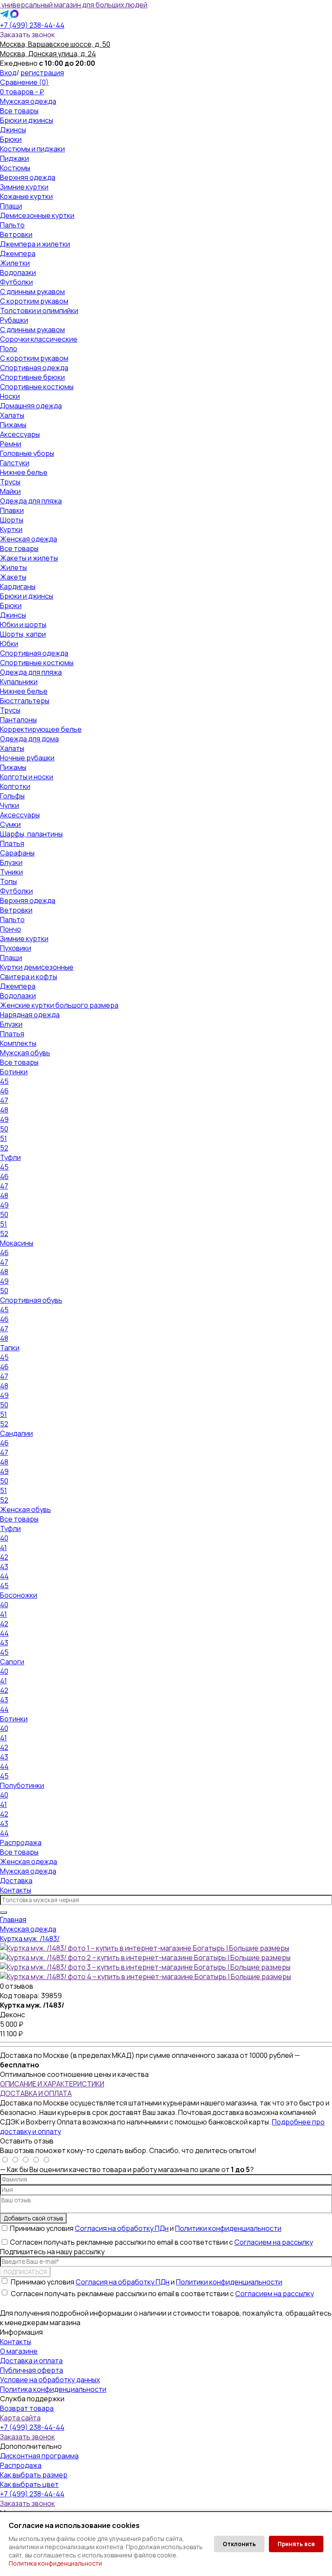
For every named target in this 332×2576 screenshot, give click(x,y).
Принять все (296, 2544)
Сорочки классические (39, 339)
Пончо (11, 929)
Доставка (16, 1881)
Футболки (16, 282)
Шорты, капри (23, 634)
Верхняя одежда (28, 177)
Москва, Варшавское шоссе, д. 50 (55, 44)
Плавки (12, 510)
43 (4, 1567)
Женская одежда (29, 539)
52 (4, 1148)
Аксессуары (20, 434)
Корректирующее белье (41, 729)
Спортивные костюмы (37, 387)
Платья (12, 843)
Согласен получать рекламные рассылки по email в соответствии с (161, 2242)
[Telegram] (5, 16)
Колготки (15, 786)
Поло (9, 349)
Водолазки (18, 272)
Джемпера (18, 253)
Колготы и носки (27, 777)
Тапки (10, 1348)
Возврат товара (27, 2408)
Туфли (10, 1157)
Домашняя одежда (31, 406)
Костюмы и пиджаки (32, 149)
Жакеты (13, 577)
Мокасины (17, 1243)
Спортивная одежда (34, 368)
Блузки (11, 862)
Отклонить (239, 2544)
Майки (10, 491)
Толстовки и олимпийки (39, 311)
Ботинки (14, 1072)
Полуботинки (22, 1785)
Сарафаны (17, 853)
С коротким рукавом (34, 301)
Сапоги (12, 1662)
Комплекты (18, 1043)
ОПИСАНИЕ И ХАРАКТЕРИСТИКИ (52, 2084)
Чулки (10, 805)
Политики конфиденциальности (228, 2228)
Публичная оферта (32, 2370)
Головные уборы (27, 453)
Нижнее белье (24, 472)
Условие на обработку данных (50, 2380)
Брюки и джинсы (27, 120)
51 (3, 1138)
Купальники (19, 682)
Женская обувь (26, 1509)
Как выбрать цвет (29, 2484)
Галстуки (15, 463)
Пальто (12, 225)
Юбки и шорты (23, 625)
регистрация (42, 73)
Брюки (11, 139)
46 (4, 1091)
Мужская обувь (25, 1053)
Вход (8, 73)
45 (4, 1081)
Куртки (11, 529)
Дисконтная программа (39, 2456)
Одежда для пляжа (31, 501)
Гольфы (12, 796)
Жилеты (13, 567)
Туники (11, 872)
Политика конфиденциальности (55, 2563)
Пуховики (16, 948)
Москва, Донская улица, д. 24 (48, 54)
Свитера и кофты (29, 977)
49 (4, 1119)
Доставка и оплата (31, 2361)
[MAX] (14, 16)
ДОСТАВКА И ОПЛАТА (36, 2093)
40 (4, 1538)
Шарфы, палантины (31, 834)
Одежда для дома (29, 739)
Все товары (19, 111)
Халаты (12, 415)
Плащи (11, 206)
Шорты (12, 520)
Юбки (9, 644)
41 (3, 1548)
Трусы (10, 482)
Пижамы (13, 425)
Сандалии (16, 1433)
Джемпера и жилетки (35, 244)
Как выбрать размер (34, 2475)
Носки (10, 396)
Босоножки (19, 1595)
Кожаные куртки (26, 196)
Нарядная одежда (30, 1015)
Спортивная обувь (31, 1300)
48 (4, 1110)
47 (4, 1100)
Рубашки (14, 320)
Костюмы (15, 168)
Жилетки (15, 263)
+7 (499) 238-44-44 (32, 25)
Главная (13, 1919)
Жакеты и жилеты (29, 558)
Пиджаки (14, 158)
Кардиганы (18, 586)
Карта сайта (20, 2418)
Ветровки (16, 234)
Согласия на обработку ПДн (122, 2228)
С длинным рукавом (32, 292)
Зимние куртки (24, 187)
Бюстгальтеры (25, 701)
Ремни (11, 444)
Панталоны (18, 720)
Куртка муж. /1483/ (30, 1938)
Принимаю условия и (146, 2228)
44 (4, 1576)
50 (4, 1129)
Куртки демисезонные (37, 967)
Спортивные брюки (32, 377)
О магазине (19, 2351)
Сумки (10, 824)
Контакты (16, 1890)
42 (4, 1557)
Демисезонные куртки (37, 215)
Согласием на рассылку (274, 2242)
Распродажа (21, 1842)
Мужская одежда (28, 101)
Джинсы (13, 130)
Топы (8, 881)
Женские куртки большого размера (59, 1005)
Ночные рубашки (27, 758)
